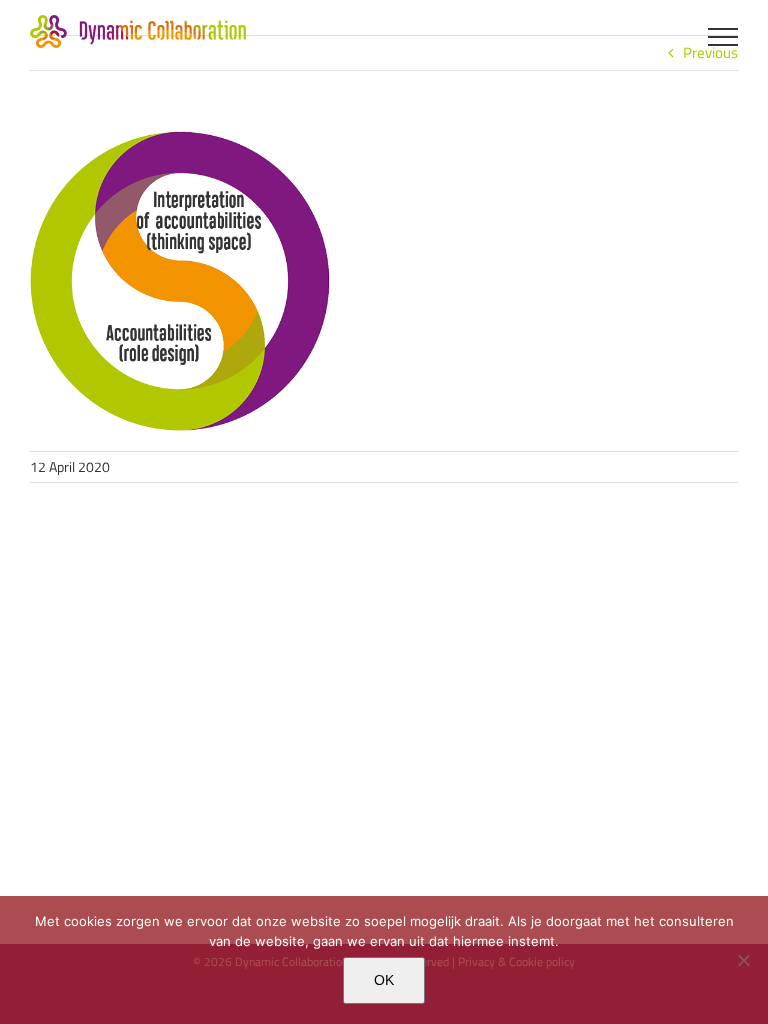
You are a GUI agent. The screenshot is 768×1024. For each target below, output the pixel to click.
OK (384, 980)
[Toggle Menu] (723, 37)
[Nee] (743, 960)
